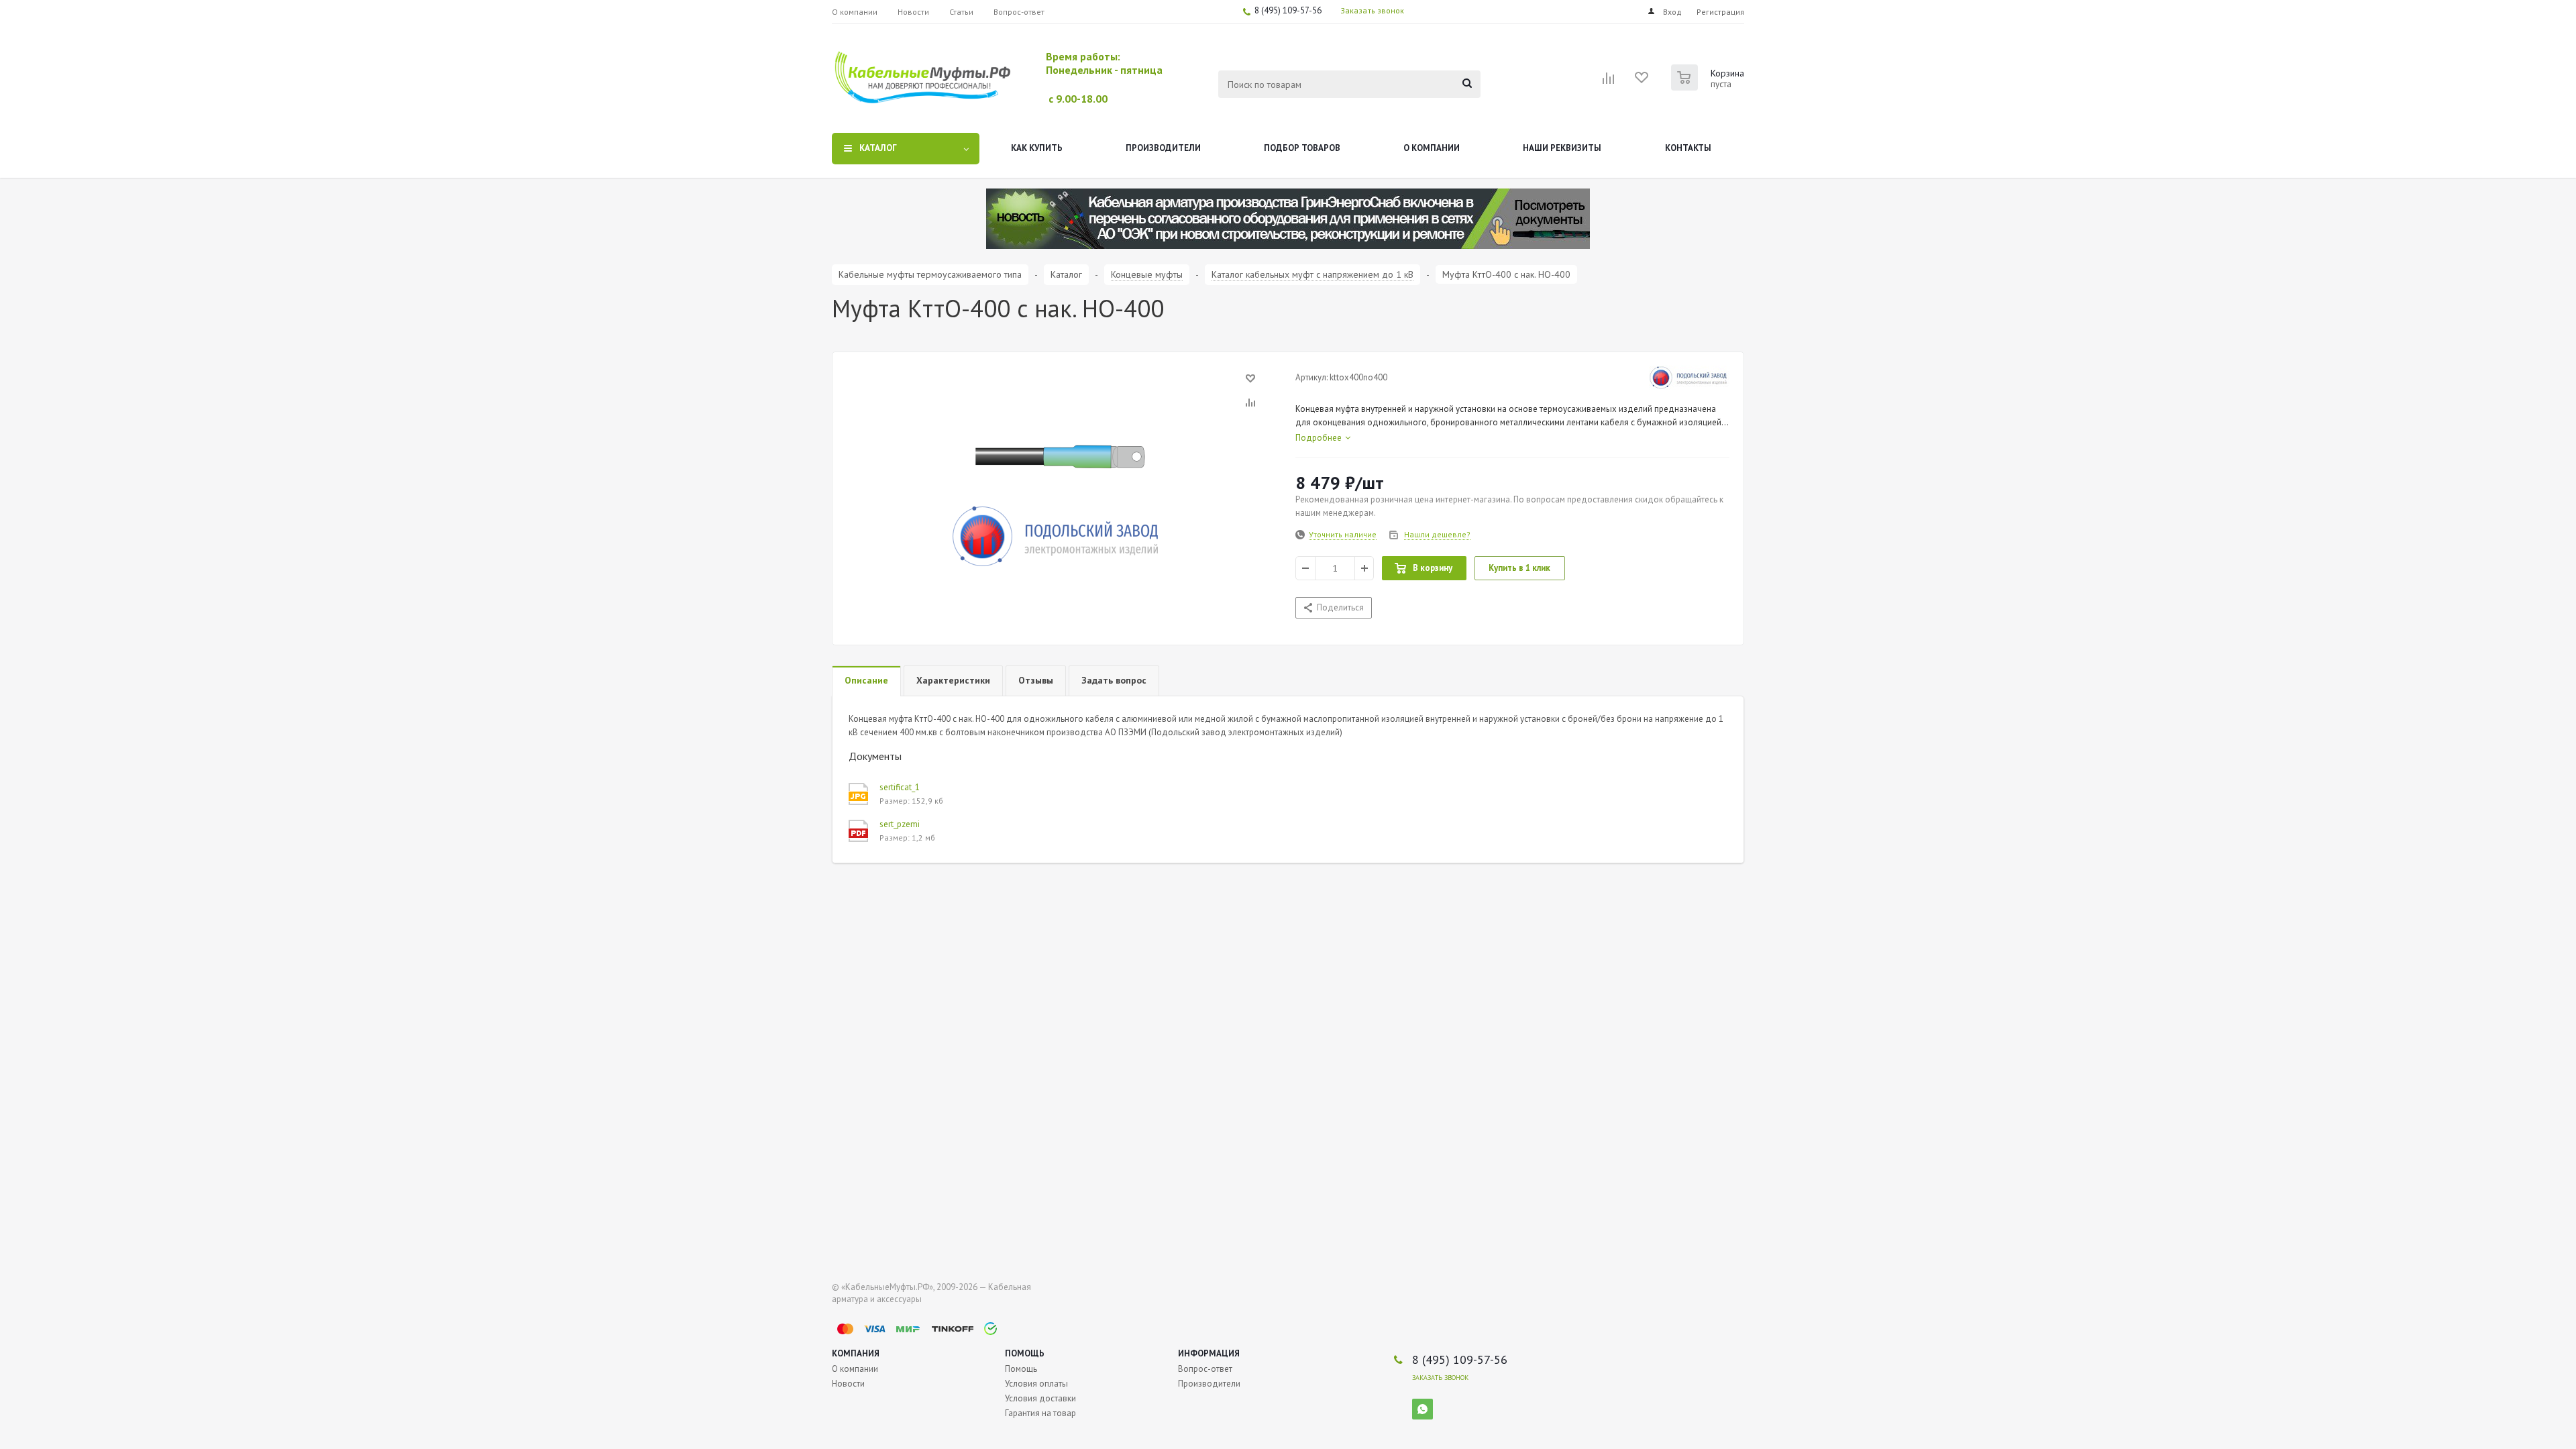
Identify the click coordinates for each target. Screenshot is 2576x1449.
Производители (1163, 148)
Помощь (1025, 1353)
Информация (1209, 1353)
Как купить (1037, 148)
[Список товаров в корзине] (1709, 87)
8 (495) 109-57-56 (1288, 10)
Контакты (1688, 148)
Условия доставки (1040, 1398)
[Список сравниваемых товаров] (1609, 83)
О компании (1432, 148)
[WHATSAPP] (1423, 1409)
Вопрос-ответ (1205, 1369)
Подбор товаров (1302, 148)
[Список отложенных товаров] (1642, 82)
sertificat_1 (900, 787)
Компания (856, 1353)
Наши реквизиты (1562, 148)
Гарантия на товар (1040, 1413)
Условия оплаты (1036, 1384)
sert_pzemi (900, 824)
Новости (848, 1384)
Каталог (878, 148)
